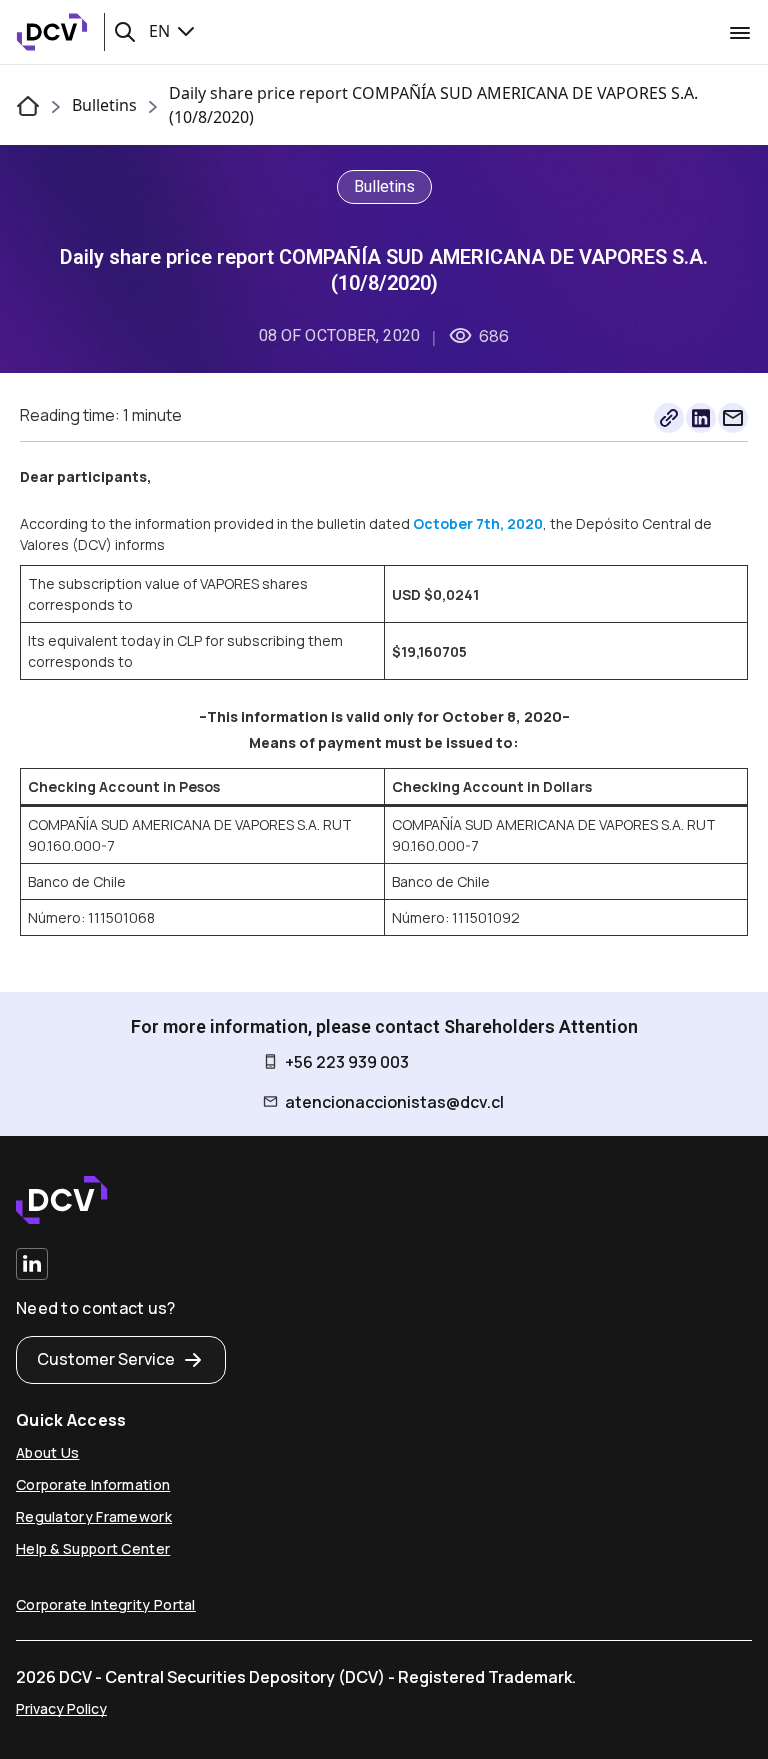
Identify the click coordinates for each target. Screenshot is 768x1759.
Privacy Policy (61, 1708)
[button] (125, 32)
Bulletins (104, 105)
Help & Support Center (93, 1548)
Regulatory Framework (94, 1516)
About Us (47, 1452)
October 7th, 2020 (478, 523)
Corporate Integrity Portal (106, 1604)
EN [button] (161, 31)
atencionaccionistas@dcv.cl (394, 1102)
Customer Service (106, 1359)
